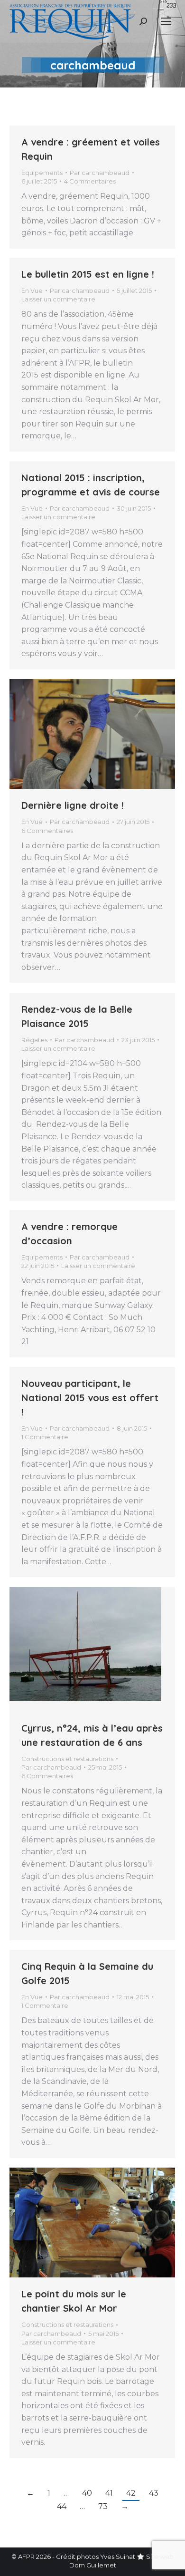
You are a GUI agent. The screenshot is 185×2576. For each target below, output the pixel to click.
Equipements (42, 173)
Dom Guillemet (93, 2565)
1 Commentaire (45, 1437)
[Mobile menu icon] (166, 21)
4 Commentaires (90, 181)
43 (154, 2493)
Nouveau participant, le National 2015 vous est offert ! (90, 1398)
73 (103, 2506)
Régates (34, 1040)
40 (87, 2493)
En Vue (32, 291)
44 (62, 2506)
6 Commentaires (47, 831)
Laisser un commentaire (58, 299)
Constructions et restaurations (67, 1759)
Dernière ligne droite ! (73, 805)
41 (109, 2493)
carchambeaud (93, 65)
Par (100, 173)
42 (131, 2493)
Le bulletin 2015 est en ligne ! (88, 274)
